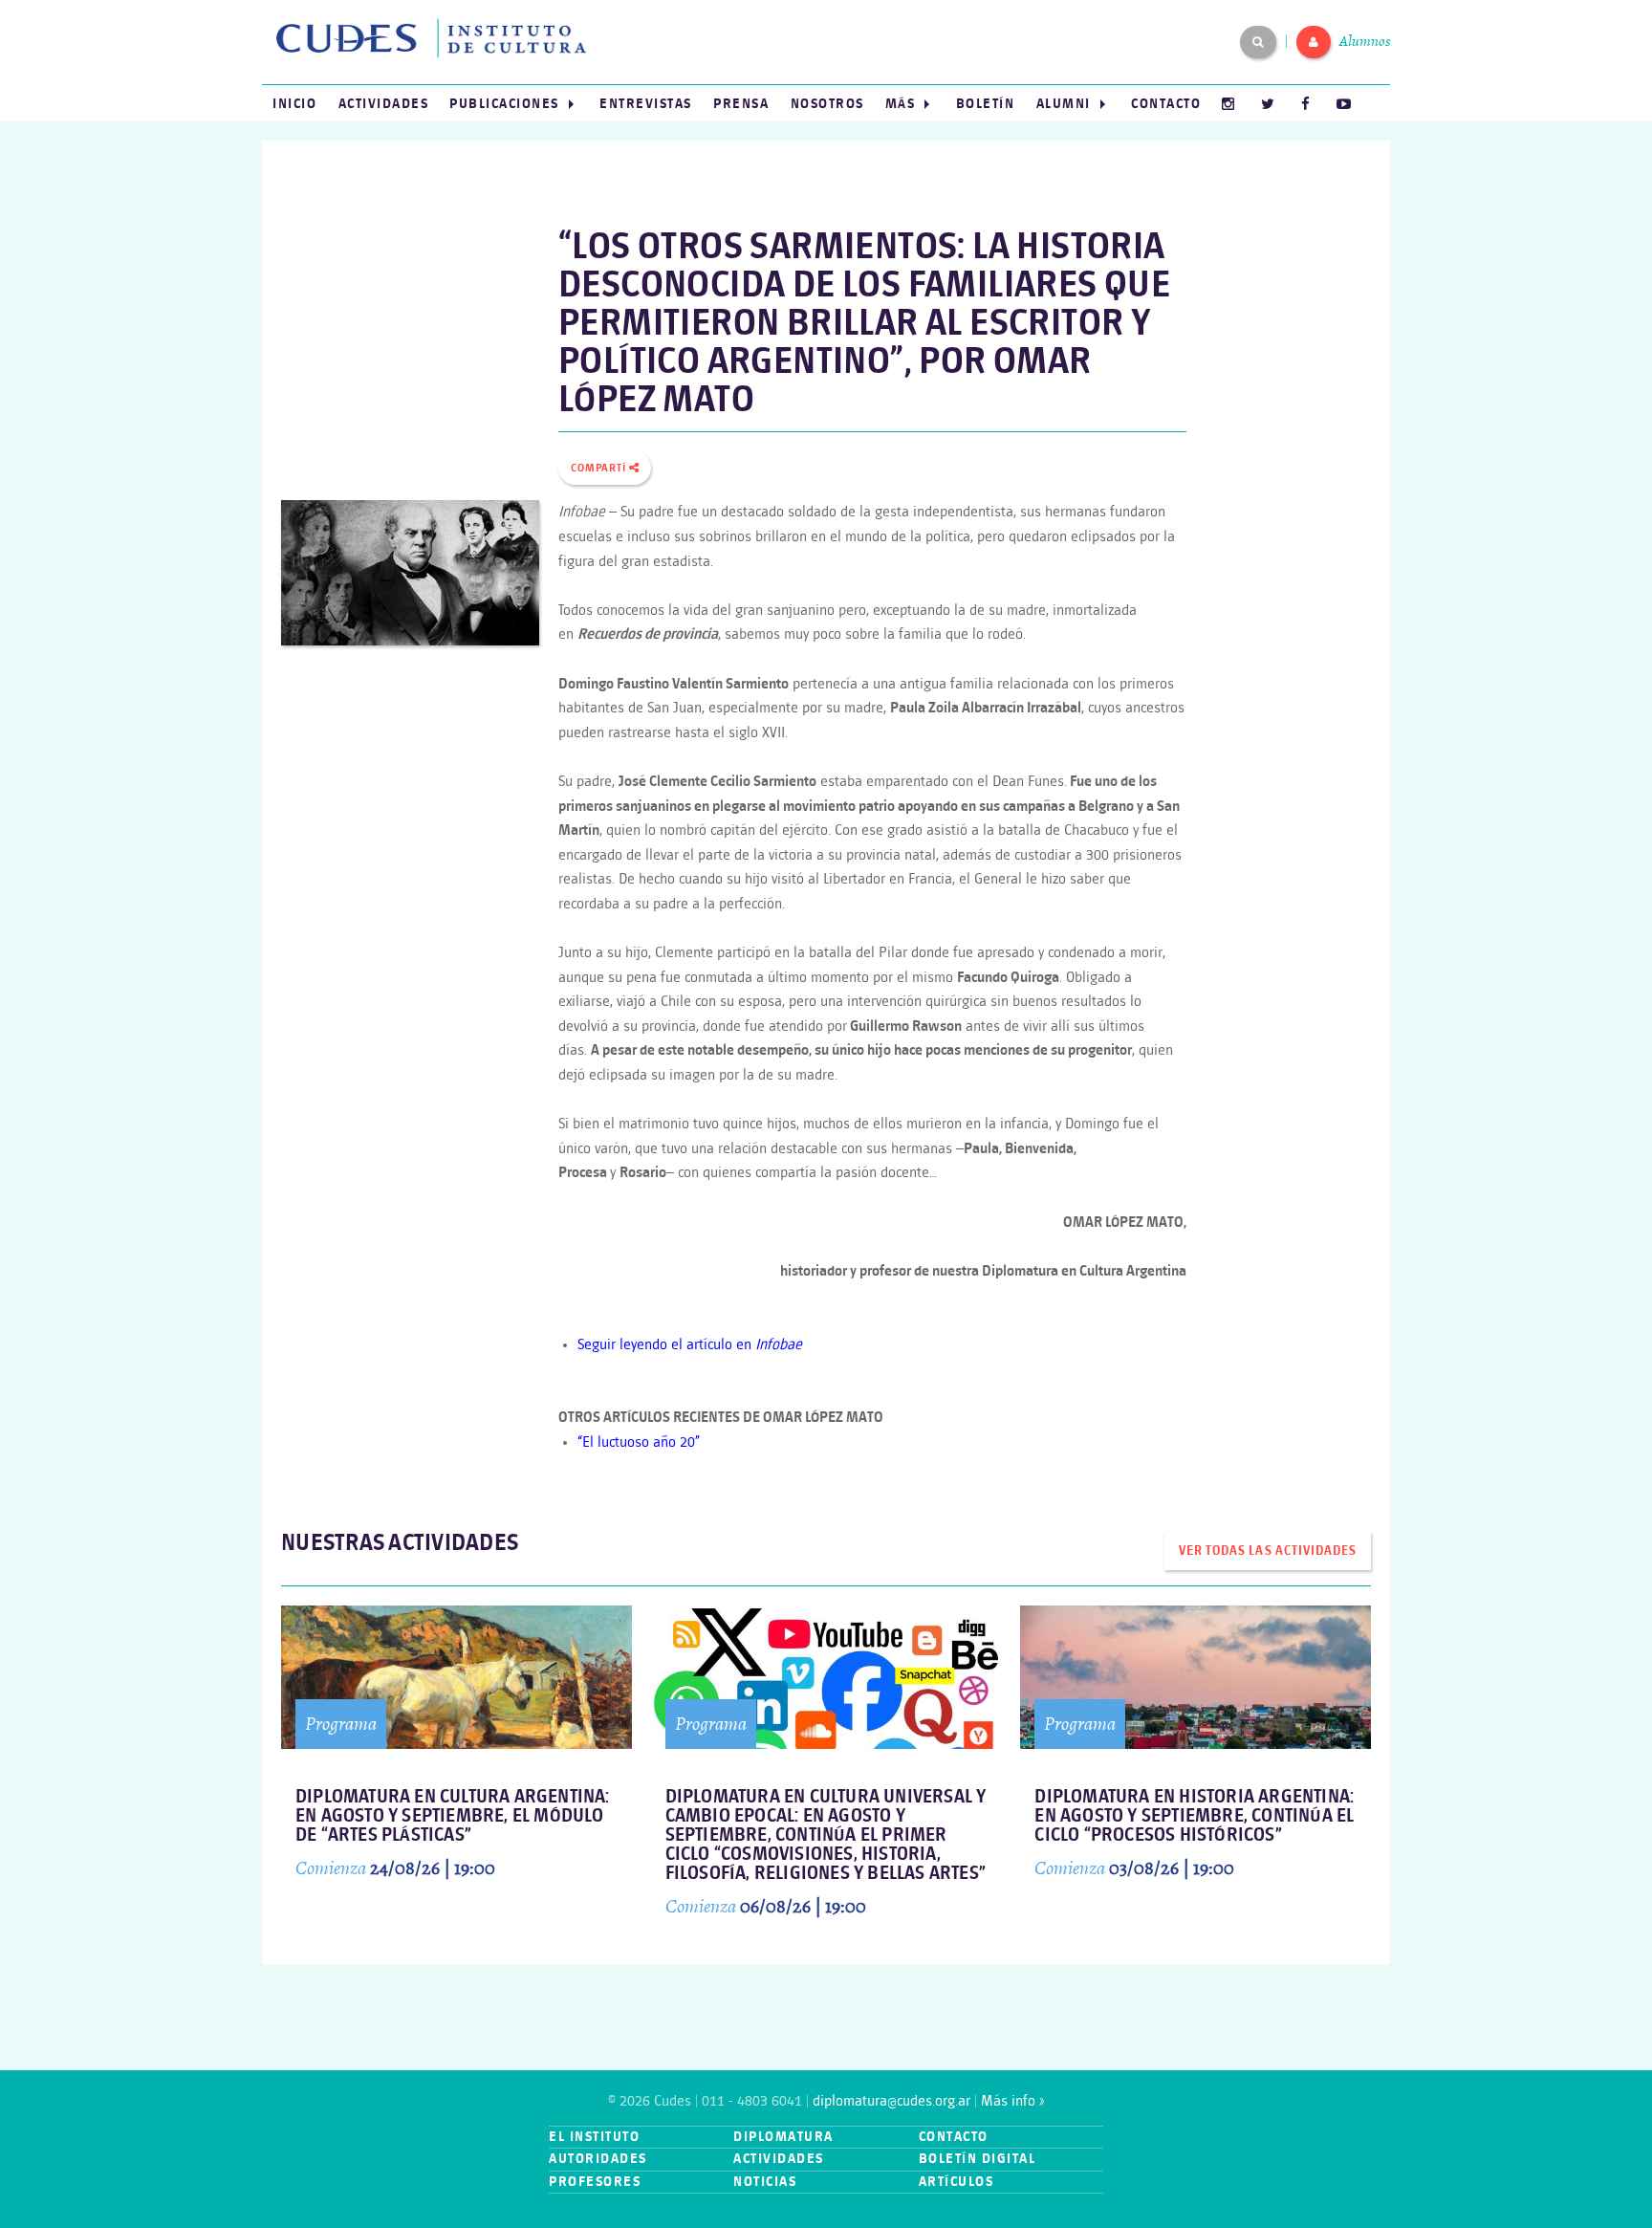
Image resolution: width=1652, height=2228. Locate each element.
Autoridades (598, 2159)
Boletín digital (978, 2159)
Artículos (956, 2182)
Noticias (765, 2182)
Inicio (294, 104)
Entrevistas (646, 104)
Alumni (1064, 104)
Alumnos (1365, 41)
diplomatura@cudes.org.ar (891, 2101)
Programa (341, 1724)
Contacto (1166, 104)
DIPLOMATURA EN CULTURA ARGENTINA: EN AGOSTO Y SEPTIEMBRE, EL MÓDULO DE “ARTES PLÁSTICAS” (453, 1816)
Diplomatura (783, 2137)
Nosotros (827, 104)
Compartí (600, 469)
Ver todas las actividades (1267, 1551)
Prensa (741, 104)
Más (901, 104)
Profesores (595, 2182)
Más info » (1012, 2101)
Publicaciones (504, 104)
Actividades (384, 104)
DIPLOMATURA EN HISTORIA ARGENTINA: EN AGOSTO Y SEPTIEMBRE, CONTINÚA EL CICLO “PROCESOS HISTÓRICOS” (1194, 1816)
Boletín (986, 104)
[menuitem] (294, 103)
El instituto (594, 2137)
